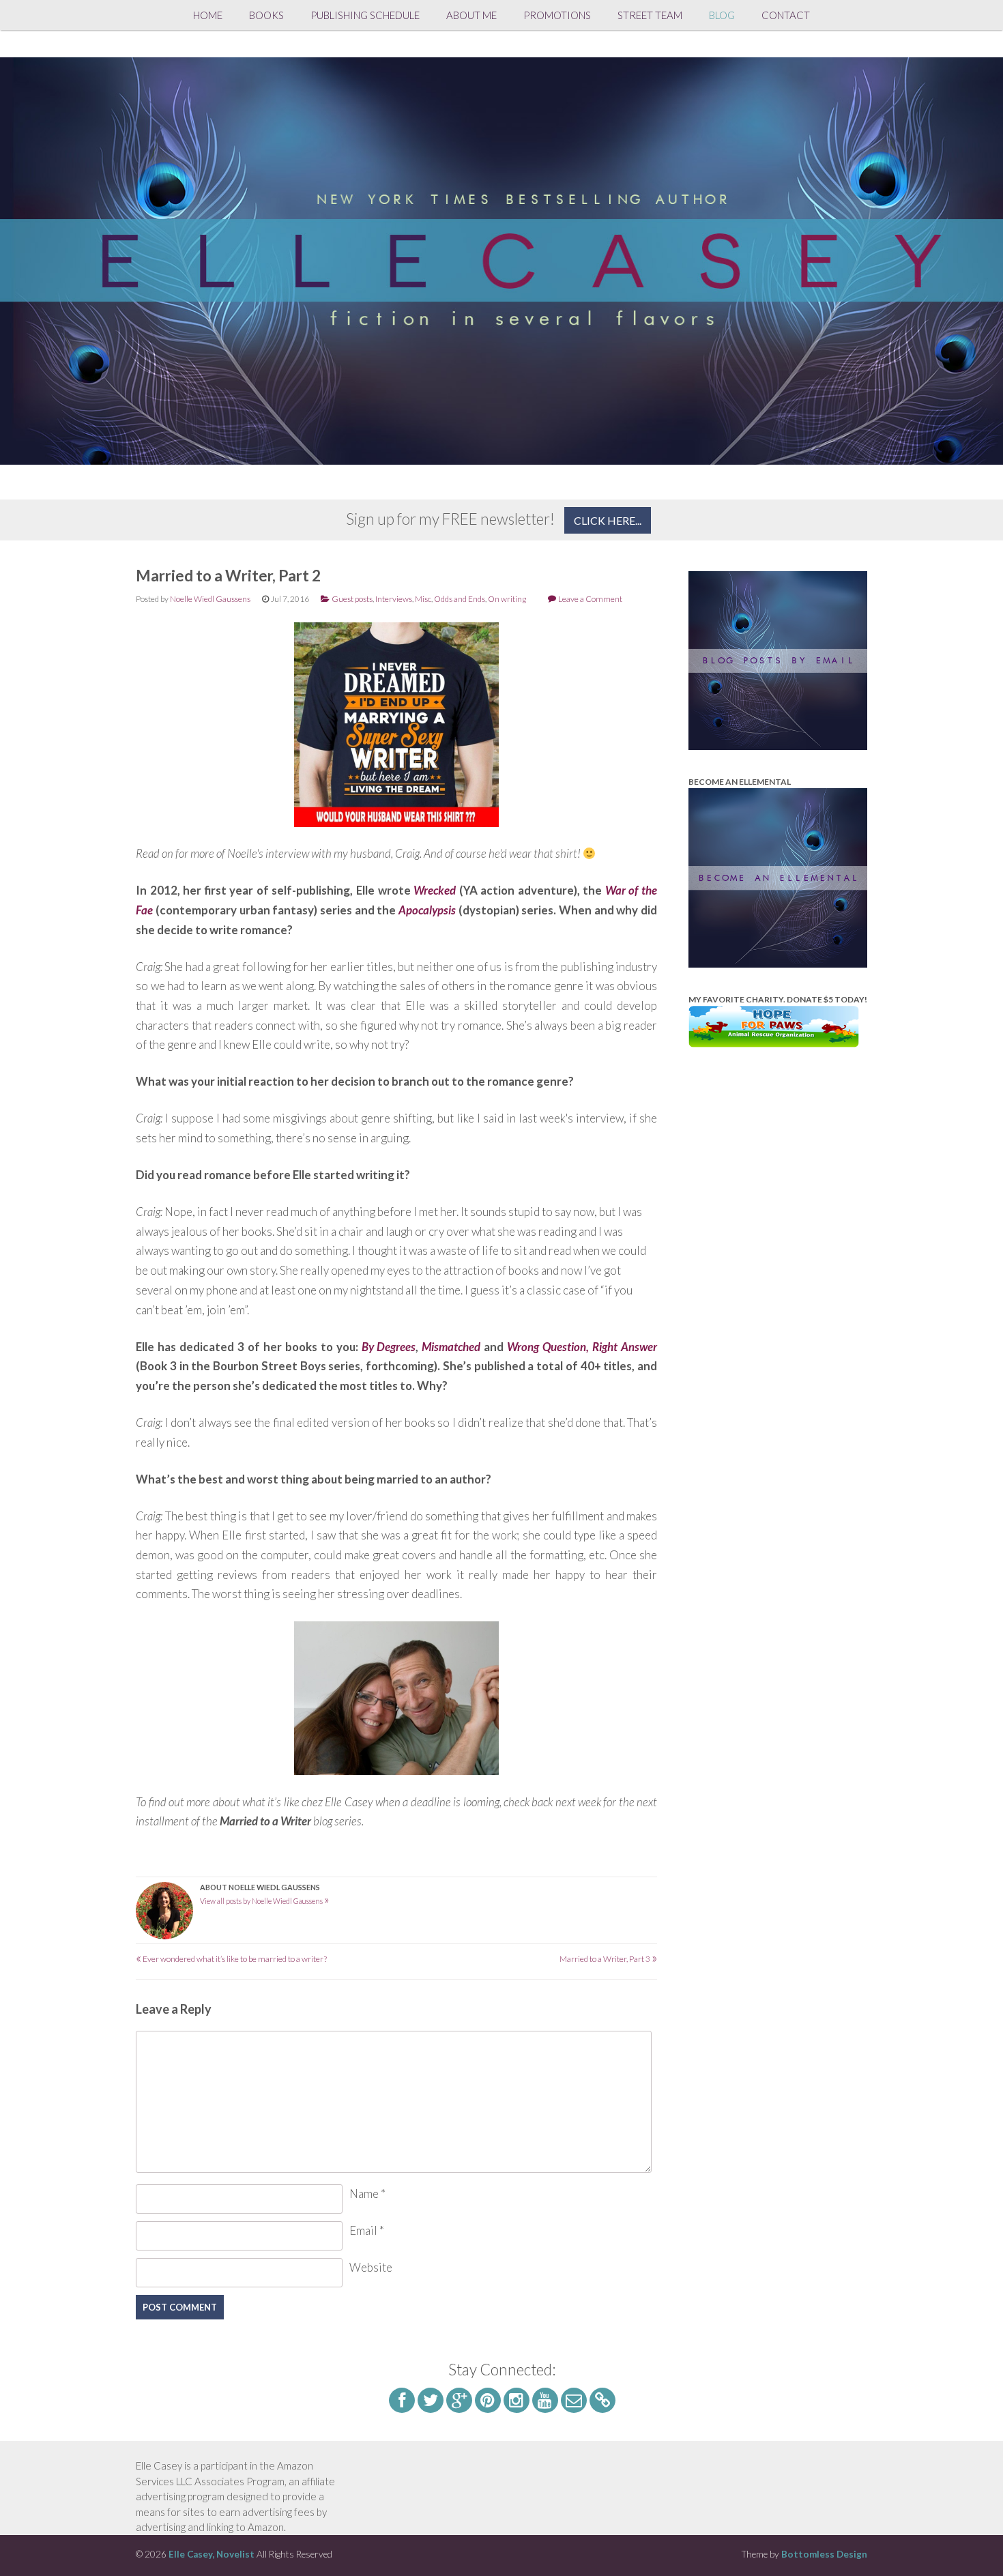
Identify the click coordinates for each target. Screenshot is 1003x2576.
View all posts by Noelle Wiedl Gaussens (265, 1901)
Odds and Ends (460, 599)
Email (367, 2230)
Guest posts (352, 599)
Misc (423, 599)
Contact (786, 15)
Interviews (394, 599)
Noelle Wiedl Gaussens (210, 599)
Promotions (557, 15)
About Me (471, 15)
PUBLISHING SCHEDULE (365, 15)
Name (367, 2194)
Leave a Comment (590, 599)
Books (266, 15)
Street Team (650, 15)
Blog (722, 15)
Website (371, 2267)
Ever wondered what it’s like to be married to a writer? (231, 1959)
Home (208, 15)
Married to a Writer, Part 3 (608, 1959)
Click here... (608, 520)
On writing (507, 599)
